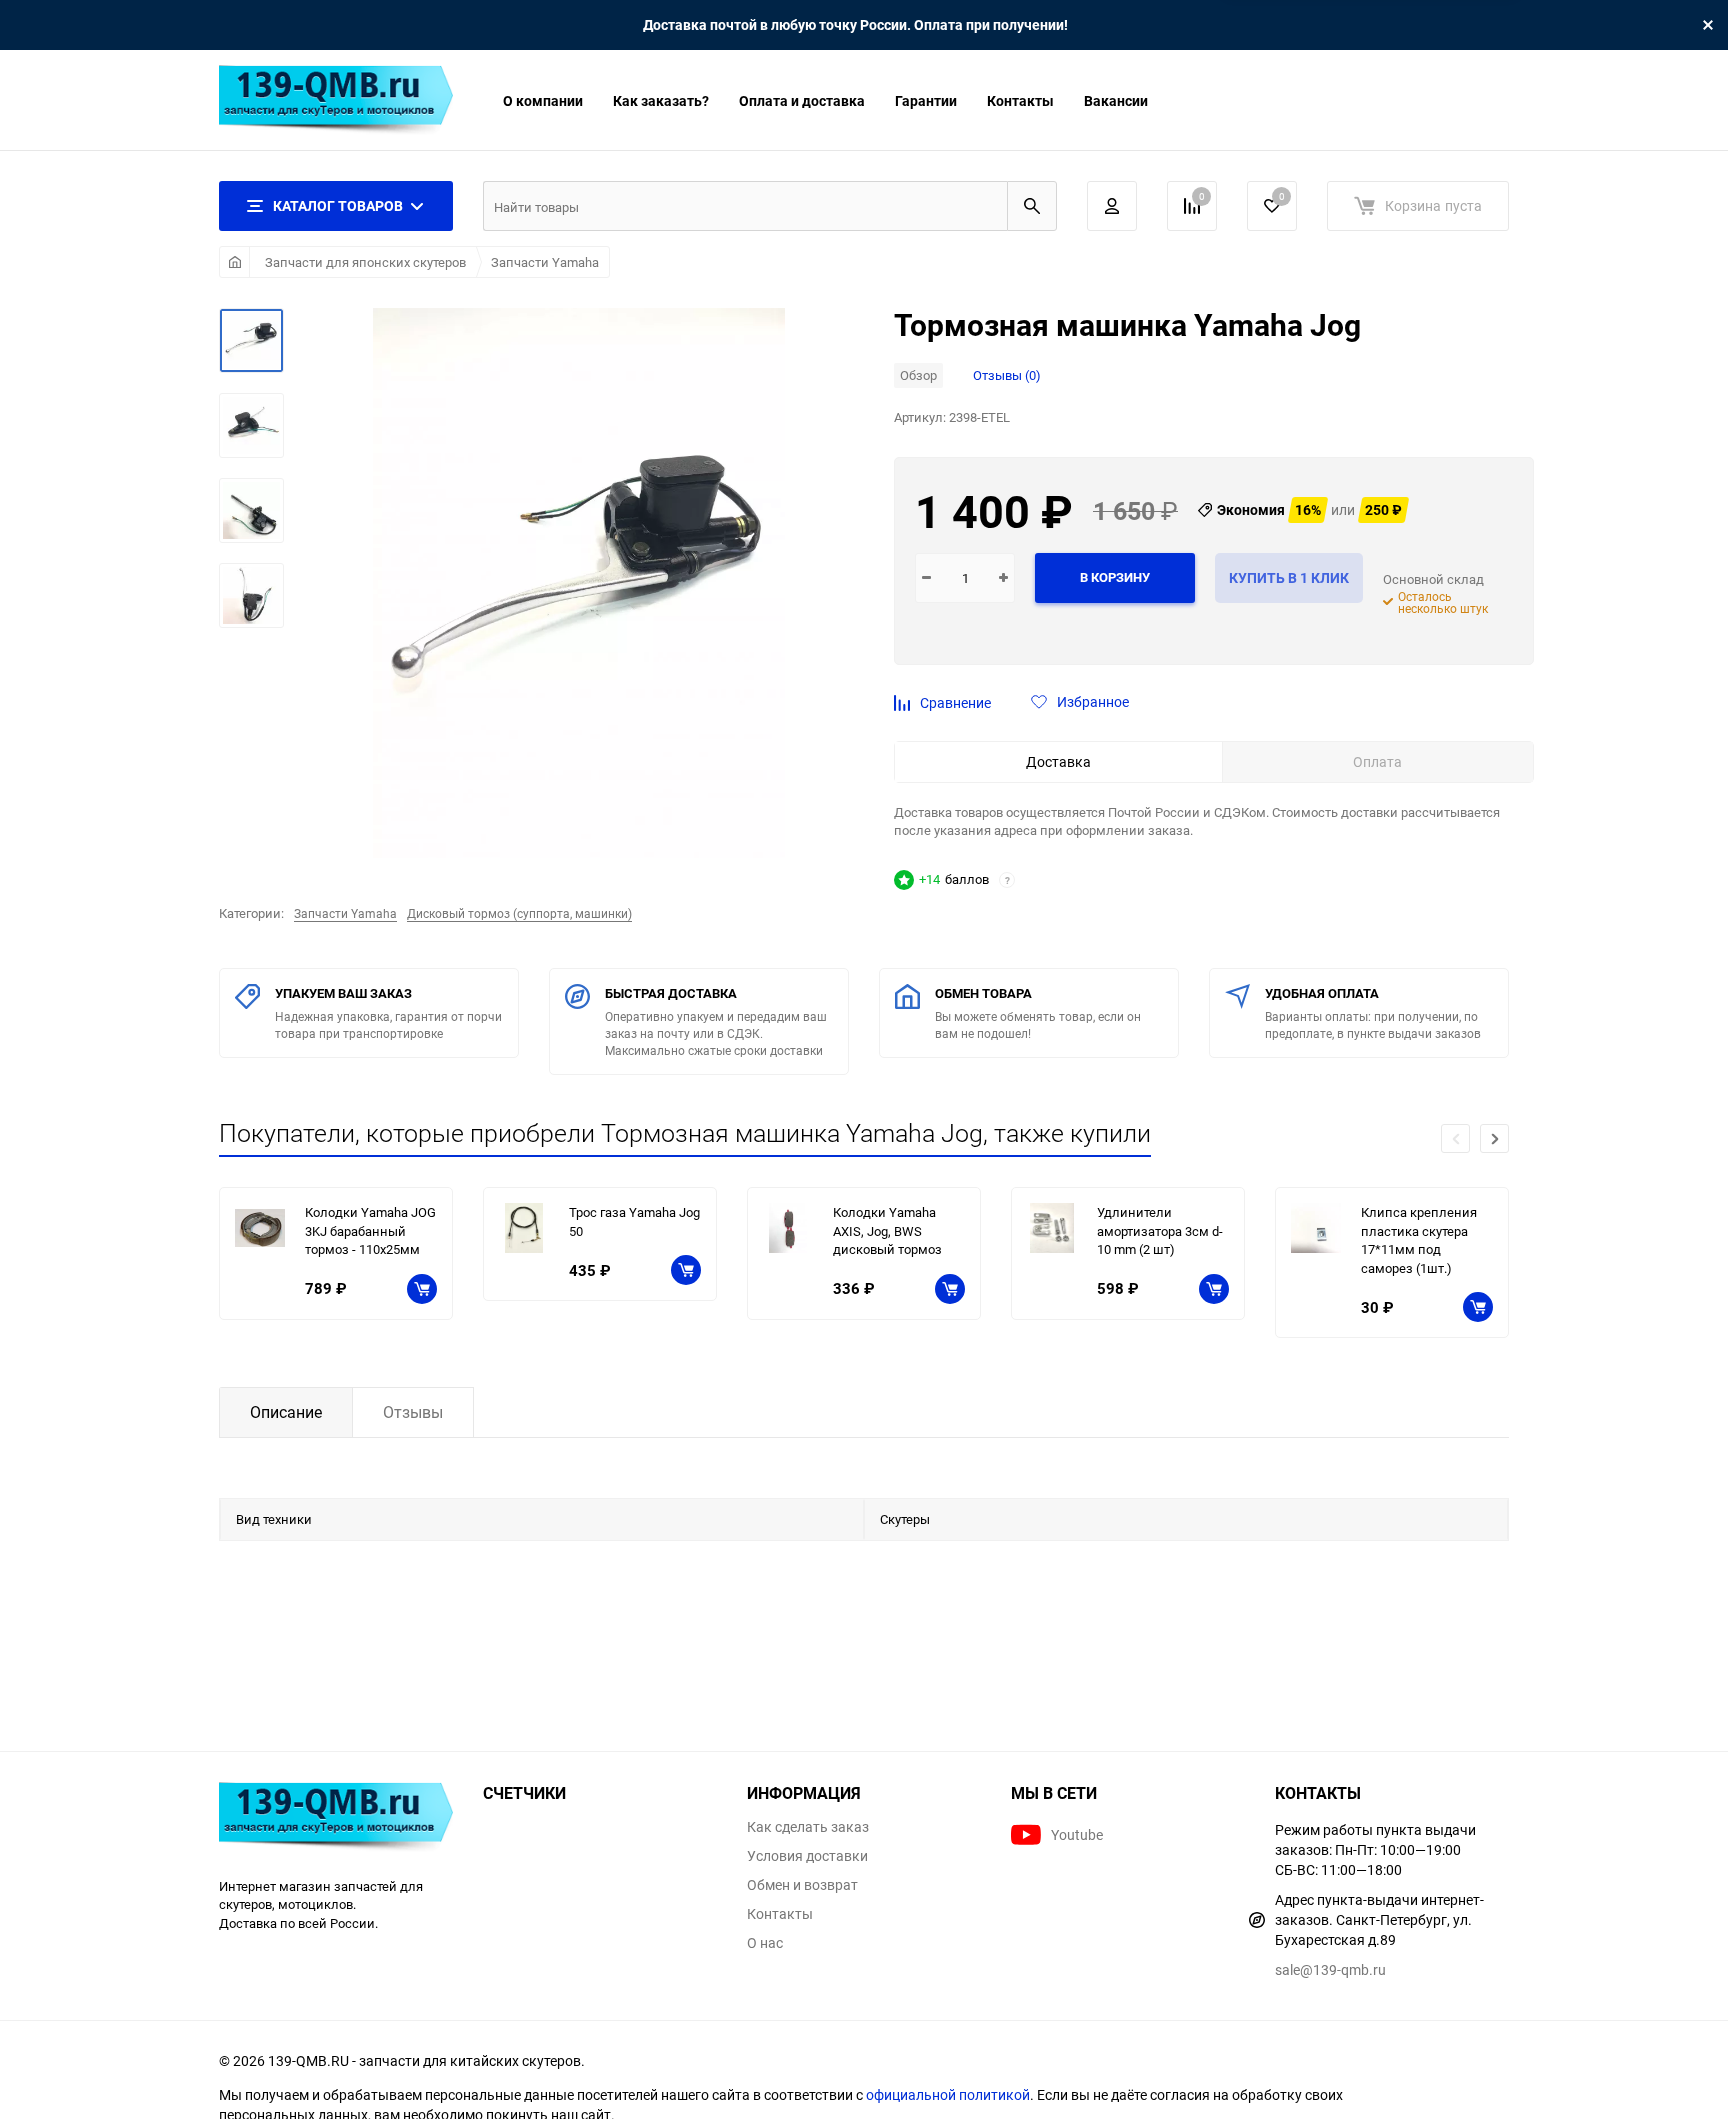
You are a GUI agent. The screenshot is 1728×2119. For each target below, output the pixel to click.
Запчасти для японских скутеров (365, 262)
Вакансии (1116, 100)
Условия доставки (807, 1856)
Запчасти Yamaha (545, 262)
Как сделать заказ (808, 1827)
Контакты (1020, 100)
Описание (286, 1412)
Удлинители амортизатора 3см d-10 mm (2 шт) (1160, 1230)
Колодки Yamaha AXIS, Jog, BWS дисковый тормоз (887, 1230)
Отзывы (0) (1007, 375)
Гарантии (926, 100)
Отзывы (413, 1412)
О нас (765, 1943)
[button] (1494, 1138)
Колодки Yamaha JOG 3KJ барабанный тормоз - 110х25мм (370, 1230)
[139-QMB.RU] (336, 1819)
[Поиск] (1032, 206)
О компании (543, 100)
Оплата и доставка (802, 100)
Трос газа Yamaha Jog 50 (634, 1221)
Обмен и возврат (802, 1885)
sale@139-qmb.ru (1330, 1969)
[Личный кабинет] (1112, 206)
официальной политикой (948, 2094)
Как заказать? (661, 100)
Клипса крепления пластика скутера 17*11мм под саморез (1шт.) (1419, 1240)
